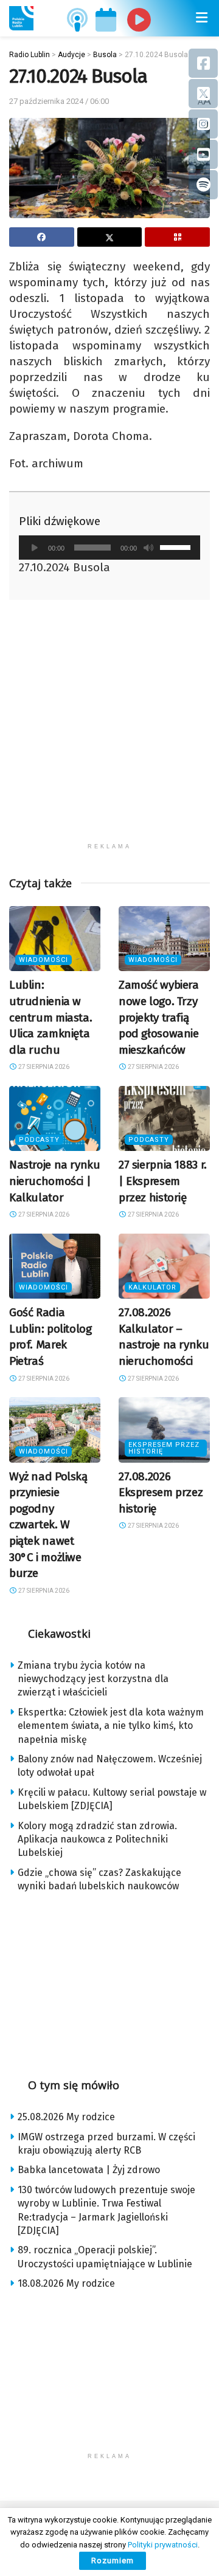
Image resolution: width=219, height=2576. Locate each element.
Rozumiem (113, 2561)
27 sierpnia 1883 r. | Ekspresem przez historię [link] (163, 1181)
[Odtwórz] (35, 548)
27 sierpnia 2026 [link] (43, 1067)
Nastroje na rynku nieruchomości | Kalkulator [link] (55, 1181)
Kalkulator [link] (152, 1287)
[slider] (177, 546)
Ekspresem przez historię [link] (164, 1448)
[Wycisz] (148, 548)
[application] (109, 548)
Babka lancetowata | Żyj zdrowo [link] (89, 2170)
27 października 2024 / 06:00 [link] (59, 101)
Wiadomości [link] (43, 960)
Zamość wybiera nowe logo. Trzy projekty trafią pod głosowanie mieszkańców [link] (159, 1017)
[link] (21, 18)
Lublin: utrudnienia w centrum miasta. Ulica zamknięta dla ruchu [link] (50, 1017)
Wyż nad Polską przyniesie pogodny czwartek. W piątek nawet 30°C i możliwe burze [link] (48, 1525)
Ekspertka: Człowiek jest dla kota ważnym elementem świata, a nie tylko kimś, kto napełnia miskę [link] (111, 1726)
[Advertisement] (109, 727)
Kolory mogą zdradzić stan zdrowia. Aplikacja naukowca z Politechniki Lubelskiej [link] (97, 1839)
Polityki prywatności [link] (163, 2545)
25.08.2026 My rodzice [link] (66, 2117)
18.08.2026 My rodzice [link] (66, 2283)
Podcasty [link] (39, 1140)
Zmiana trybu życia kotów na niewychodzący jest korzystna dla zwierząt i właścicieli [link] (93, 1679)
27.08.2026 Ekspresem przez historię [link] (161, 1492)
